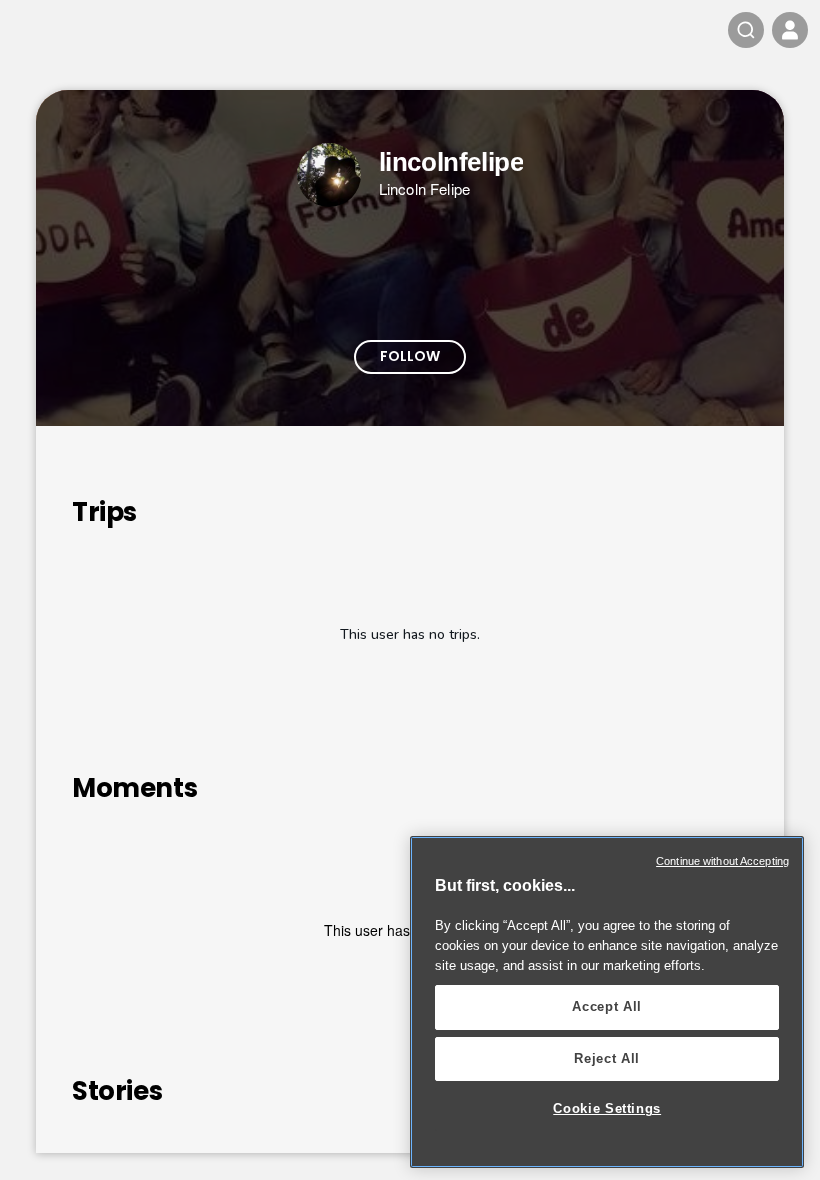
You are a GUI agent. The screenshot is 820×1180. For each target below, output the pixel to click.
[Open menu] (790, 30)
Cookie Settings (607, 1108)
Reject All (607, 1058)
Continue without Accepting (722, 861)
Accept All (607, 1006)
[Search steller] (746, 30)
